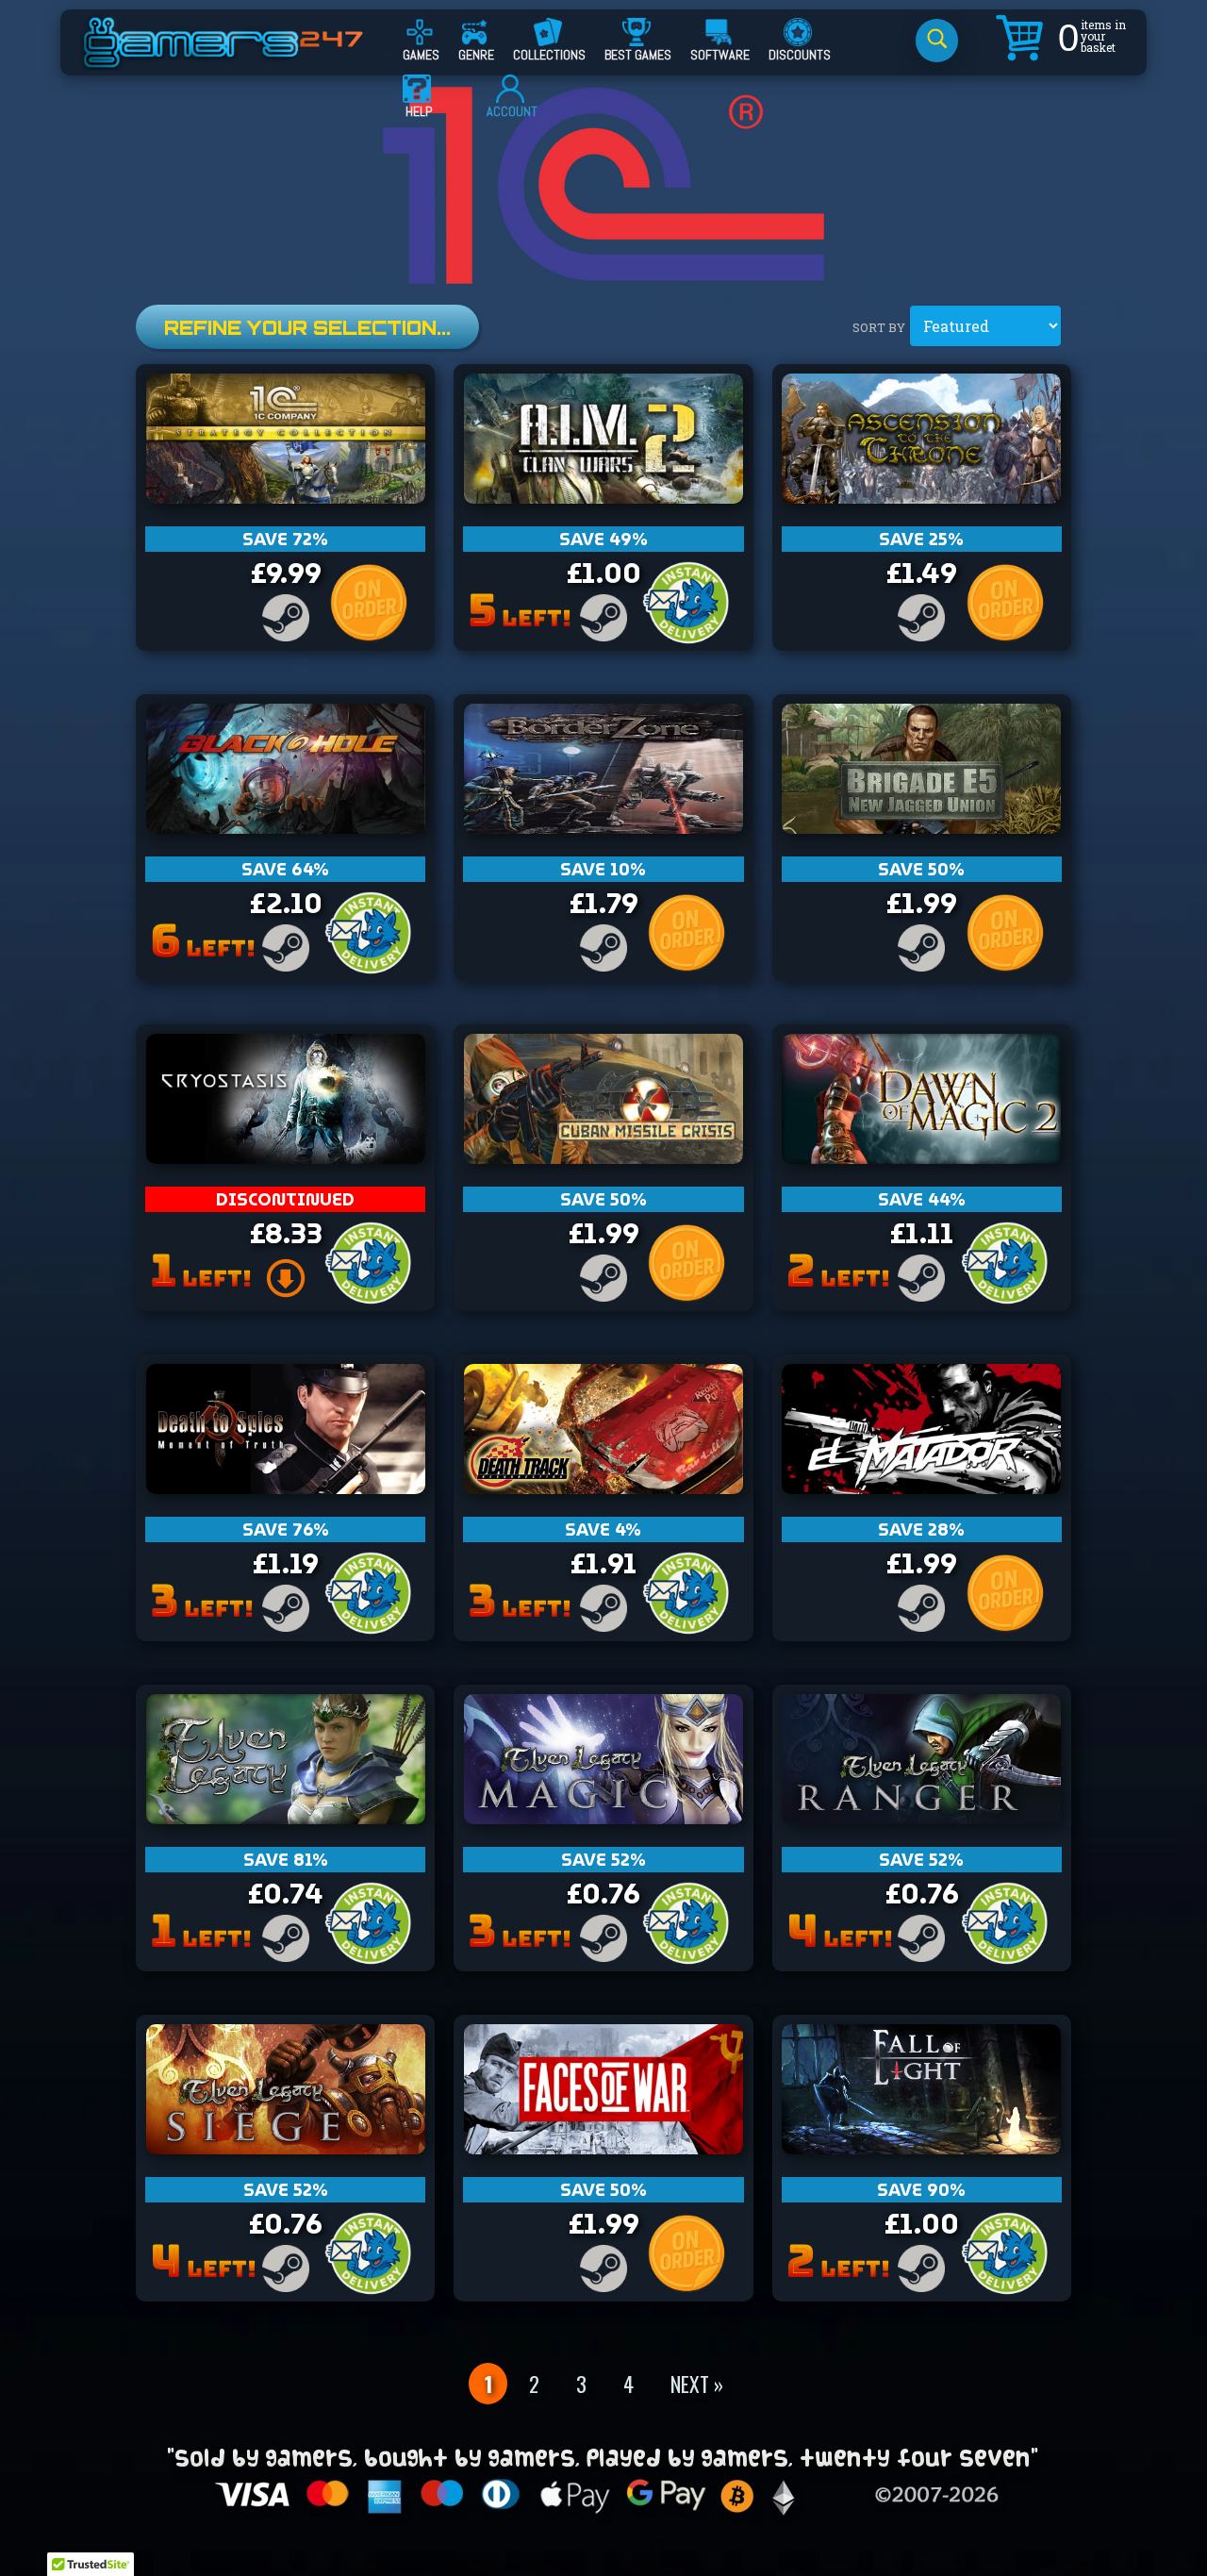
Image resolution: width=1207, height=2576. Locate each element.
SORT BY (879, 327)
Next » (697, 2384)
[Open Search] (937, 41)
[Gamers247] (244, 59)
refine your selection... (307, 328)
